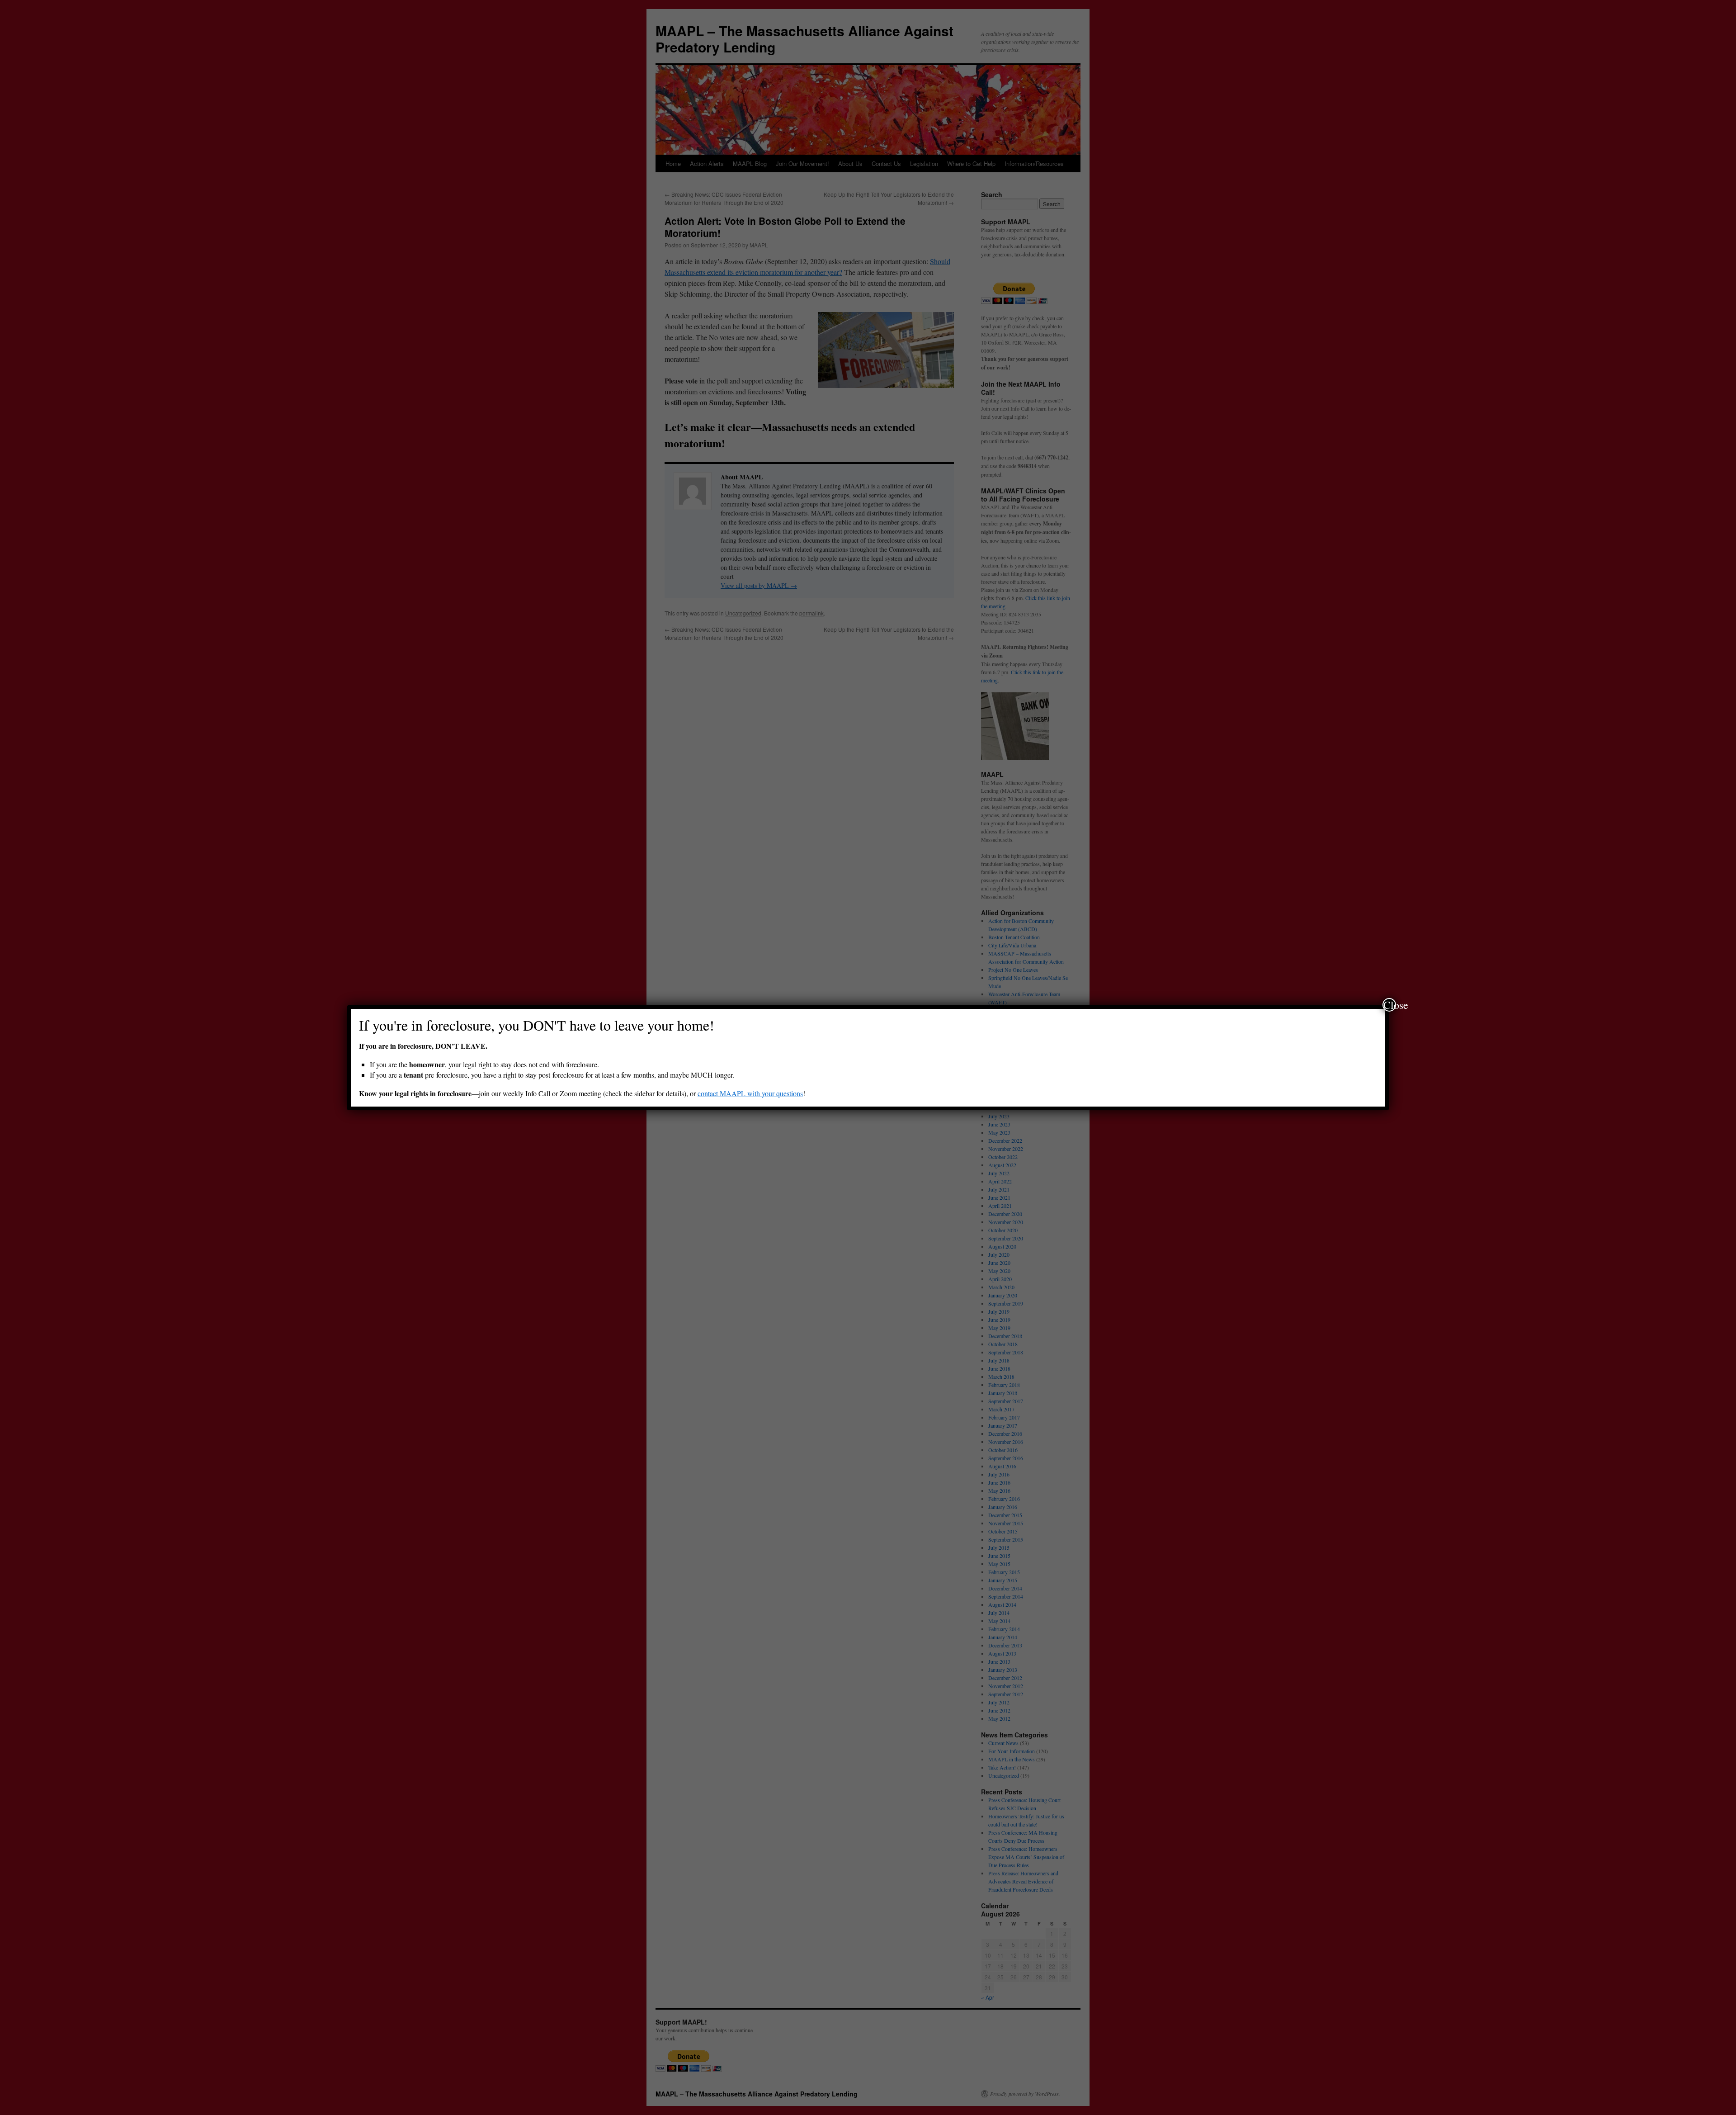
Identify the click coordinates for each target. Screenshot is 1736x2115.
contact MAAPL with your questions (750, 1093)
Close (1390, 1005)
